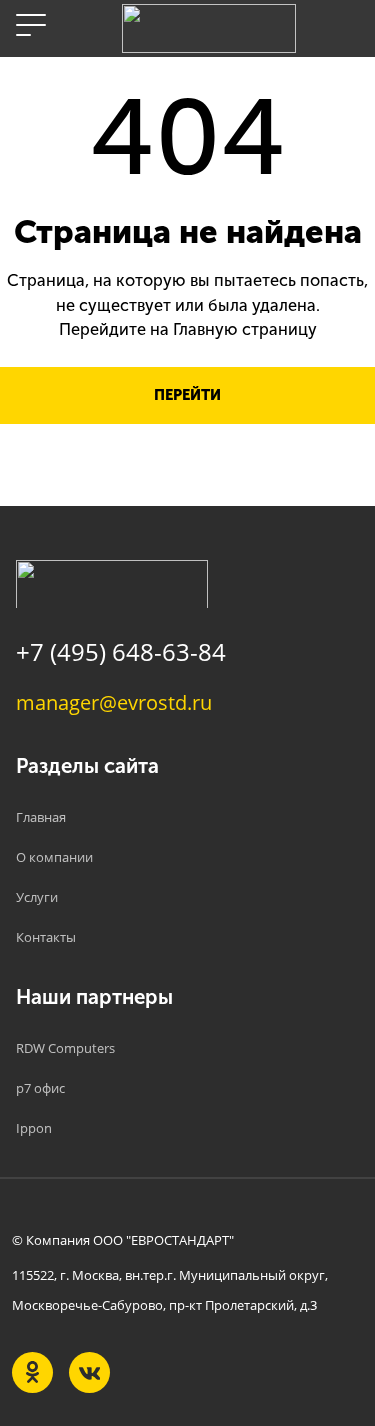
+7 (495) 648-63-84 (121, 651)
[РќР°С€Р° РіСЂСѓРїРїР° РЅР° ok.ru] (32, 1372)
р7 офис (40, 1088)
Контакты (46, 937)
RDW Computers (65, 1048)
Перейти (187, 395)
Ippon (34, 1128)
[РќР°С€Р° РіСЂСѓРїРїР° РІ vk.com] (89, 1372)
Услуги (37, 897)
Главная (41, 817)
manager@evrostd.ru (114, 702)
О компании (54, 857)
